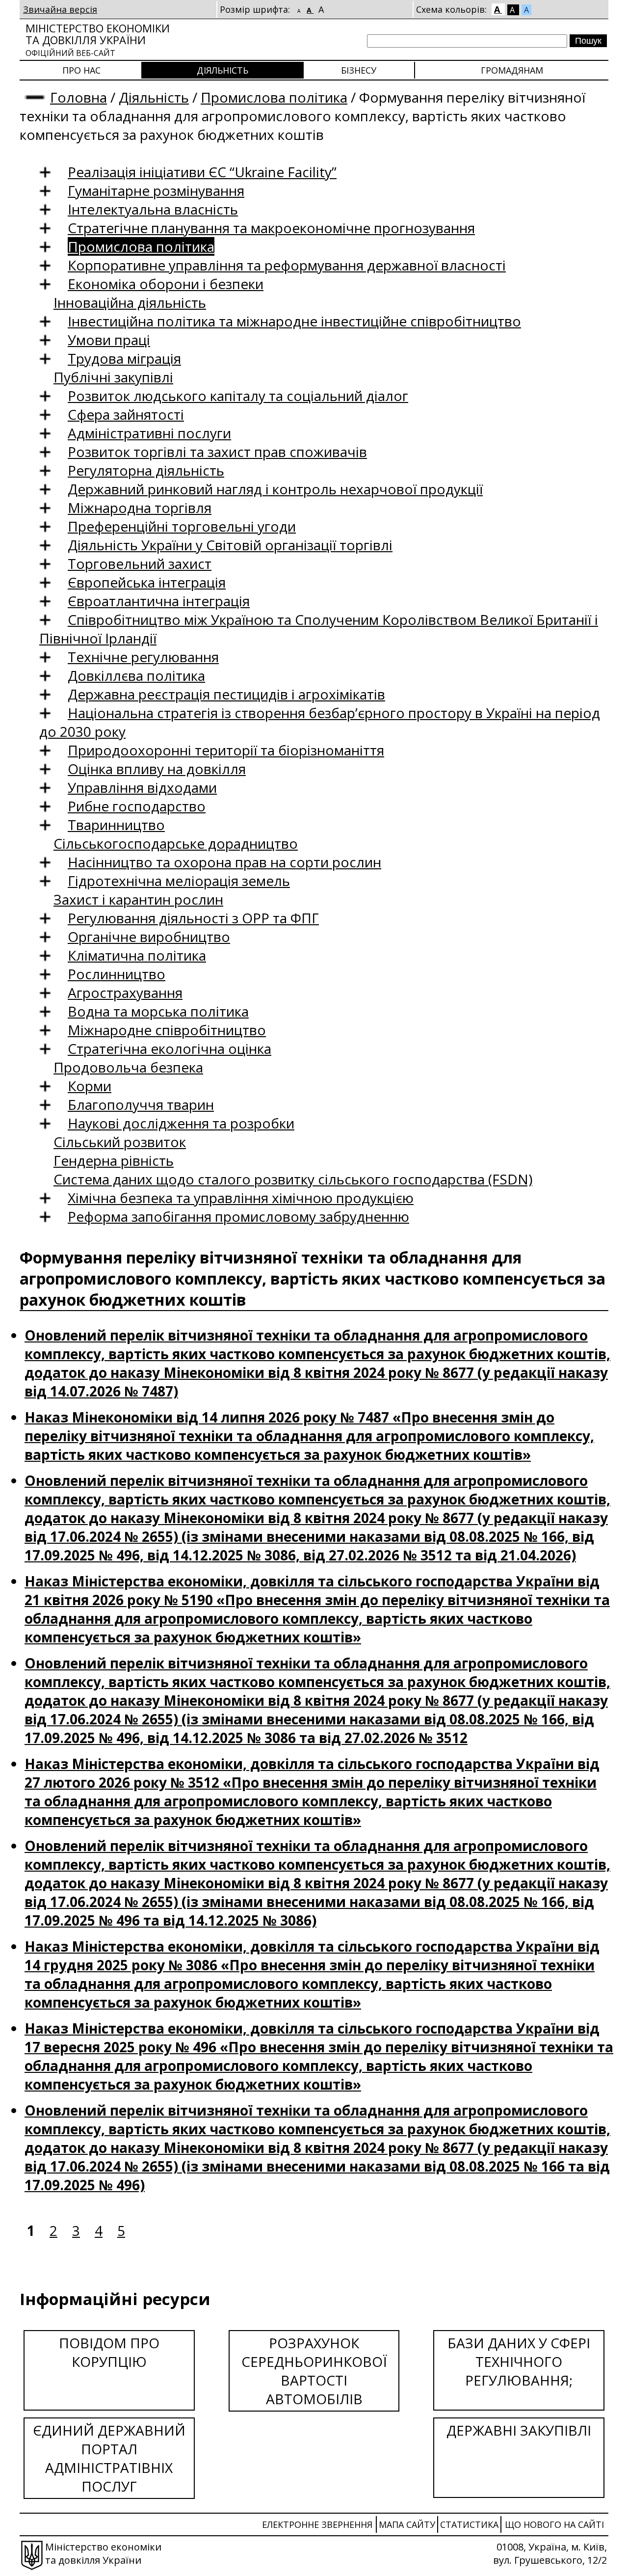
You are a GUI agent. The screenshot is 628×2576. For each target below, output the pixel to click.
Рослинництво (117, 974)
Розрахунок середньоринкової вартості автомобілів (314, 2371)
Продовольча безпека (128, 1067)
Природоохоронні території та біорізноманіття (226, 750)
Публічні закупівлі (113, 377)
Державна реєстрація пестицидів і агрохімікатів (226, 694)
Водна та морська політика (158, 1011)
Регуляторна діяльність (146, 470)
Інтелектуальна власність (153, 209)
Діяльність (222, 70)
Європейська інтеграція (147, 582)
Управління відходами (142, 787)
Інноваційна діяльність (130, 302)
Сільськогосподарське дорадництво (176, 843)
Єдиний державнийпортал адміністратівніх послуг (109, 2458)
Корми (90, 1086)
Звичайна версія (60, 9)
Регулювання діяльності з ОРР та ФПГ (193, 918)
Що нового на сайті (554, 2524)
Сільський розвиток (120, 1142)
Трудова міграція (124, 358)
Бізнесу (359, 70)
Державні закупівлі (519, 2430)
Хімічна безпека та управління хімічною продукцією (241, 1198)
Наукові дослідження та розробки (181, 1123)
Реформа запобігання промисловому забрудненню (238, 1216)
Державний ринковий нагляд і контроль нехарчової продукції (275, 489)
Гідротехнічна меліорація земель (179, 881)
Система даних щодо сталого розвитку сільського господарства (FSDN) (293, 1179)
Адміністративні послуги (149, 433)
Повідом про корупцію (109, 2352)
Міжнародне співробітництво (167, 1030)
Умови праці (109, 340)
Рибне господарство (137, 806)
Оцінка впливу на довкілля (157, 769)
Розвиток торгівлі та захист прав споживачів (217, 452)
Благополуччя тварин (141, 1104)
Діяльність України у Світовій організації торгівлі (230, 545)
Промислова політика (274, 97)
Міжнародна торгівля (140, 508)
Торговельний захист (140, 563)
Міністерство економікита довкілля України (98, 40)
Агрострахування (125, 993)
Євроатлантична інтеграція (159, 601)
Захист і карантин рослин (138, 899)
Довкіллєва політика (136, 675)
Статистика (469, 2524)
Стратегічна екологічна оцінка (170, 1048)
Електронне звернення (317, 2524)
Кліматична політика (137, 955)
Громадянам (512, 70)
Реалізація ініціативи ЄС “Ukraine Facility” (202, 172)
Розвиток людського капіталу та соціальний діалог (238, 396)
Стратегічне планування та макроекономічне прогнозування (271, 228)
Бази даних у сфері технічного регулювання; (519, 2361)
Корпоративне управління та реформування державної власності (287, 265)
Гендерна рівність (114, 1160)
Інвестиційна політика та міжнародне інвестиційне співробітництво (294, 321)
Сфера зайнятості (126, 414)
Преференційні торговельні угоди (182, 526)
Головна (78, 97)
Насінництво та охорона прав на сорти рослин (224, 862)
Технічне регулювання (143, 657)
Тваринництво (116, 825)
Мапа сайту (407, 2524)
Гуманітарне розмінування (156, 190)
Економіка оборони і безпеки (166, 284)
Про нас (81, 70)
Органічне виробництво (149, 937)
